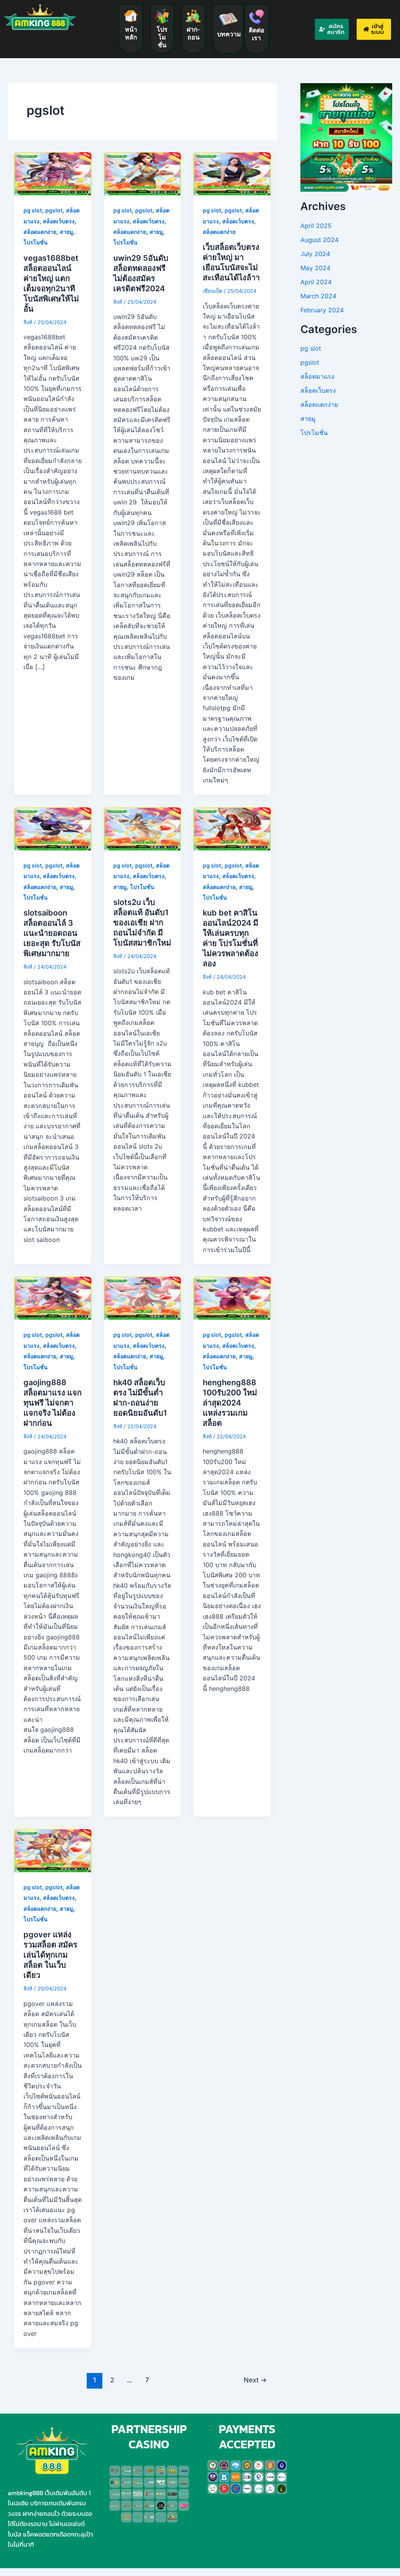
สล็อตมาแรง (317, 376)
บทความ (229, 34)
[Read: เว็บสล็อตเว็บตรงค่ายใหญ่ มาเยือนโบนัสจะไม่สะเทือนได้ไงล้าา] (232, 173)
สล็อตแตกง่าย (40, 232)
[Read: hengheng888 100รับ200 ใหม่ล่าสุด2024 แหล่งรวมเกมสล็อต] (232, 1298)
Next (255, 2380)
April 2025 (316, 226)
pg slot (33, 210)
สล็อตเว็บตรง (59, 221)
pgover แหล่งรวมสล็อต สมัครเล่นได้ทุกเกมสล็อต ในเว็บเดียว (50, 1955)
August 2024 (320, 240)
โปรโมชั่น (162, 37)
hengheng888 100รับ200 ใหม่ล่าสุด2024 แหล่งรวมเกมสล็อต (230, 1403)
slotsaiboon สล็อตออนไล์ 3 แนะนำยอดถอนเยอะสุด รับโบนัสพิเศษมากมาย (52, 933)
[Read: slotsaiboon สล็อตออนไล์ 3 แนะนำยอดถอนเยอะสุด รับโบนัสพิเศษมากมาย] (53, 828)
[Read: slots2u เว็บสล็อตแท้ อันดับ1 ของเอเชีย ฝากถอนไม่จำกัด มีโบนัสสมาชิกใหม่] (143, 828)
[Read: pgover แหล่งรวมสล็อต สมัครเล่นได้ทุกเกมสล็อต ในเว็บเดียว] (53, 1850)
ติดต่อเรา (257, 34)
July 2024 (315, 254)
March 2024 (318, 296)
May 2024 (315, 268)
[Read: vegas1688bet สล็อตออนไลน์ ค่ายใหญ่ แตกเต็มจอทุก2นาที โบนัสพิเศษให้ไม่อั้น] (53, 173)
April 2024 (316, 282)
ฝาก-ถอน (193, 33)
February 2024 (322, 310)
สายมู (66, 232)
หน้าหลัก (131, 33)
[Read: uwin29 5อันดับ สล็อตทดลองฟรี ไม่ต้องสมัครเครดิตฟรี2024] (143, 173)
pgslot (54, 210)
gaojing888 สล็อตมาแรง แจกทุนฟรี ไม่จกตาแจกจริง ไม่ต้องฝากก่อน (53, 1403)
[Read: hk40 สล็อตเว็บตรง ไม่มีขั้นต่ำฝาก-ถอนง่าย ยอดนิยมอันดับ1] (143, 1298)
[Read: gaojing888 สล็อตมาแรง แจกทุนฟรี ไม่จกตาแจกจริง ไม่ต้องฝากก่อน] (53, 1298)
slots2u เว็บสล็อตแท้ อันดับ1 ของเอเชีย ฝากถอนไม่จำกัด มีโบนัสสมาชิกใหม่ (142, 923)
